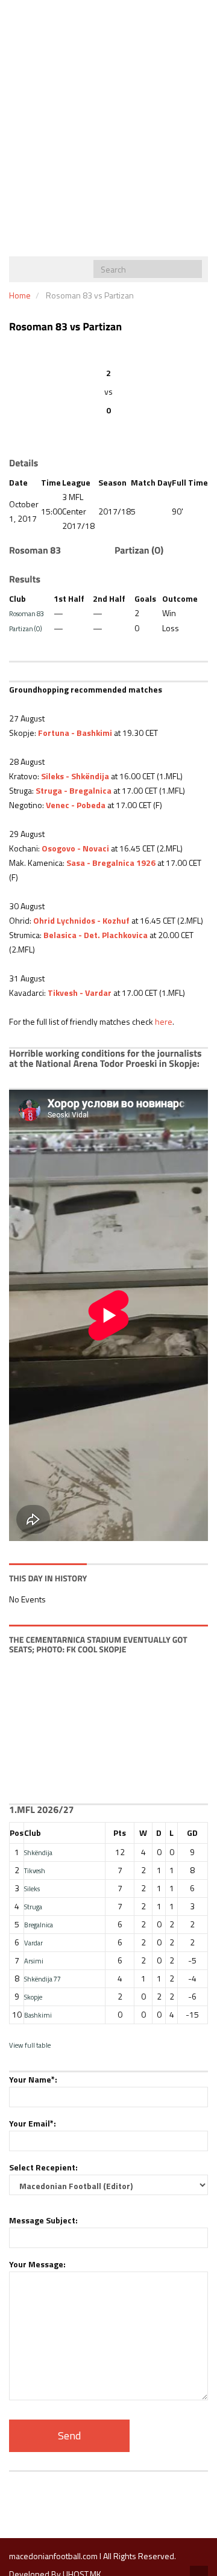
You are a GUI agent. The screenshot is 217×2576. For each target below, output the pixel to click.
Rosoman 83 (27, 613)
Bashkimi (38, 2015)
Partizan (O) (26, 629)
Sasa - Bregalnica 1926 (111, 863)
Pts (120, 1833)
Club (33, 1833)
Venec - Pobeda (76, 805)
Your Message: (37, 2264)
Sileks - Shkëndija (75, 776)
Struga (33, 1907)
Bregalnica (39, 1925)
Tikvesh (35, 1870)
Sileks (32, 1889)
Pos (17, 1833)
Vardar (33, 1943)
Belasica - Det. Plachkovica (96, 935)
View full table (30, 2045)
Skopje (33, 1997)
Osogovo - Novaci (75, 848)
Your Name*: (33, 2079)
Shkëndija (38, 1852)
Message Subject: (43, 2220)
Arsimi (34, 1961)
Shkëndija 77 (42, 1979)
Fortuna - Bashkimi (75, 733)
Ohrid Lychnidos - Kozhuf (81, 920)
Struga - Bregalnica (74, 790)
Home (20, 295)
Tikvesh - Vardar (80, 993)
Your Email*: (33, 2123)
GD (192, 1833)
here (164, 1021)
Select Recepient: (43, 2167)
